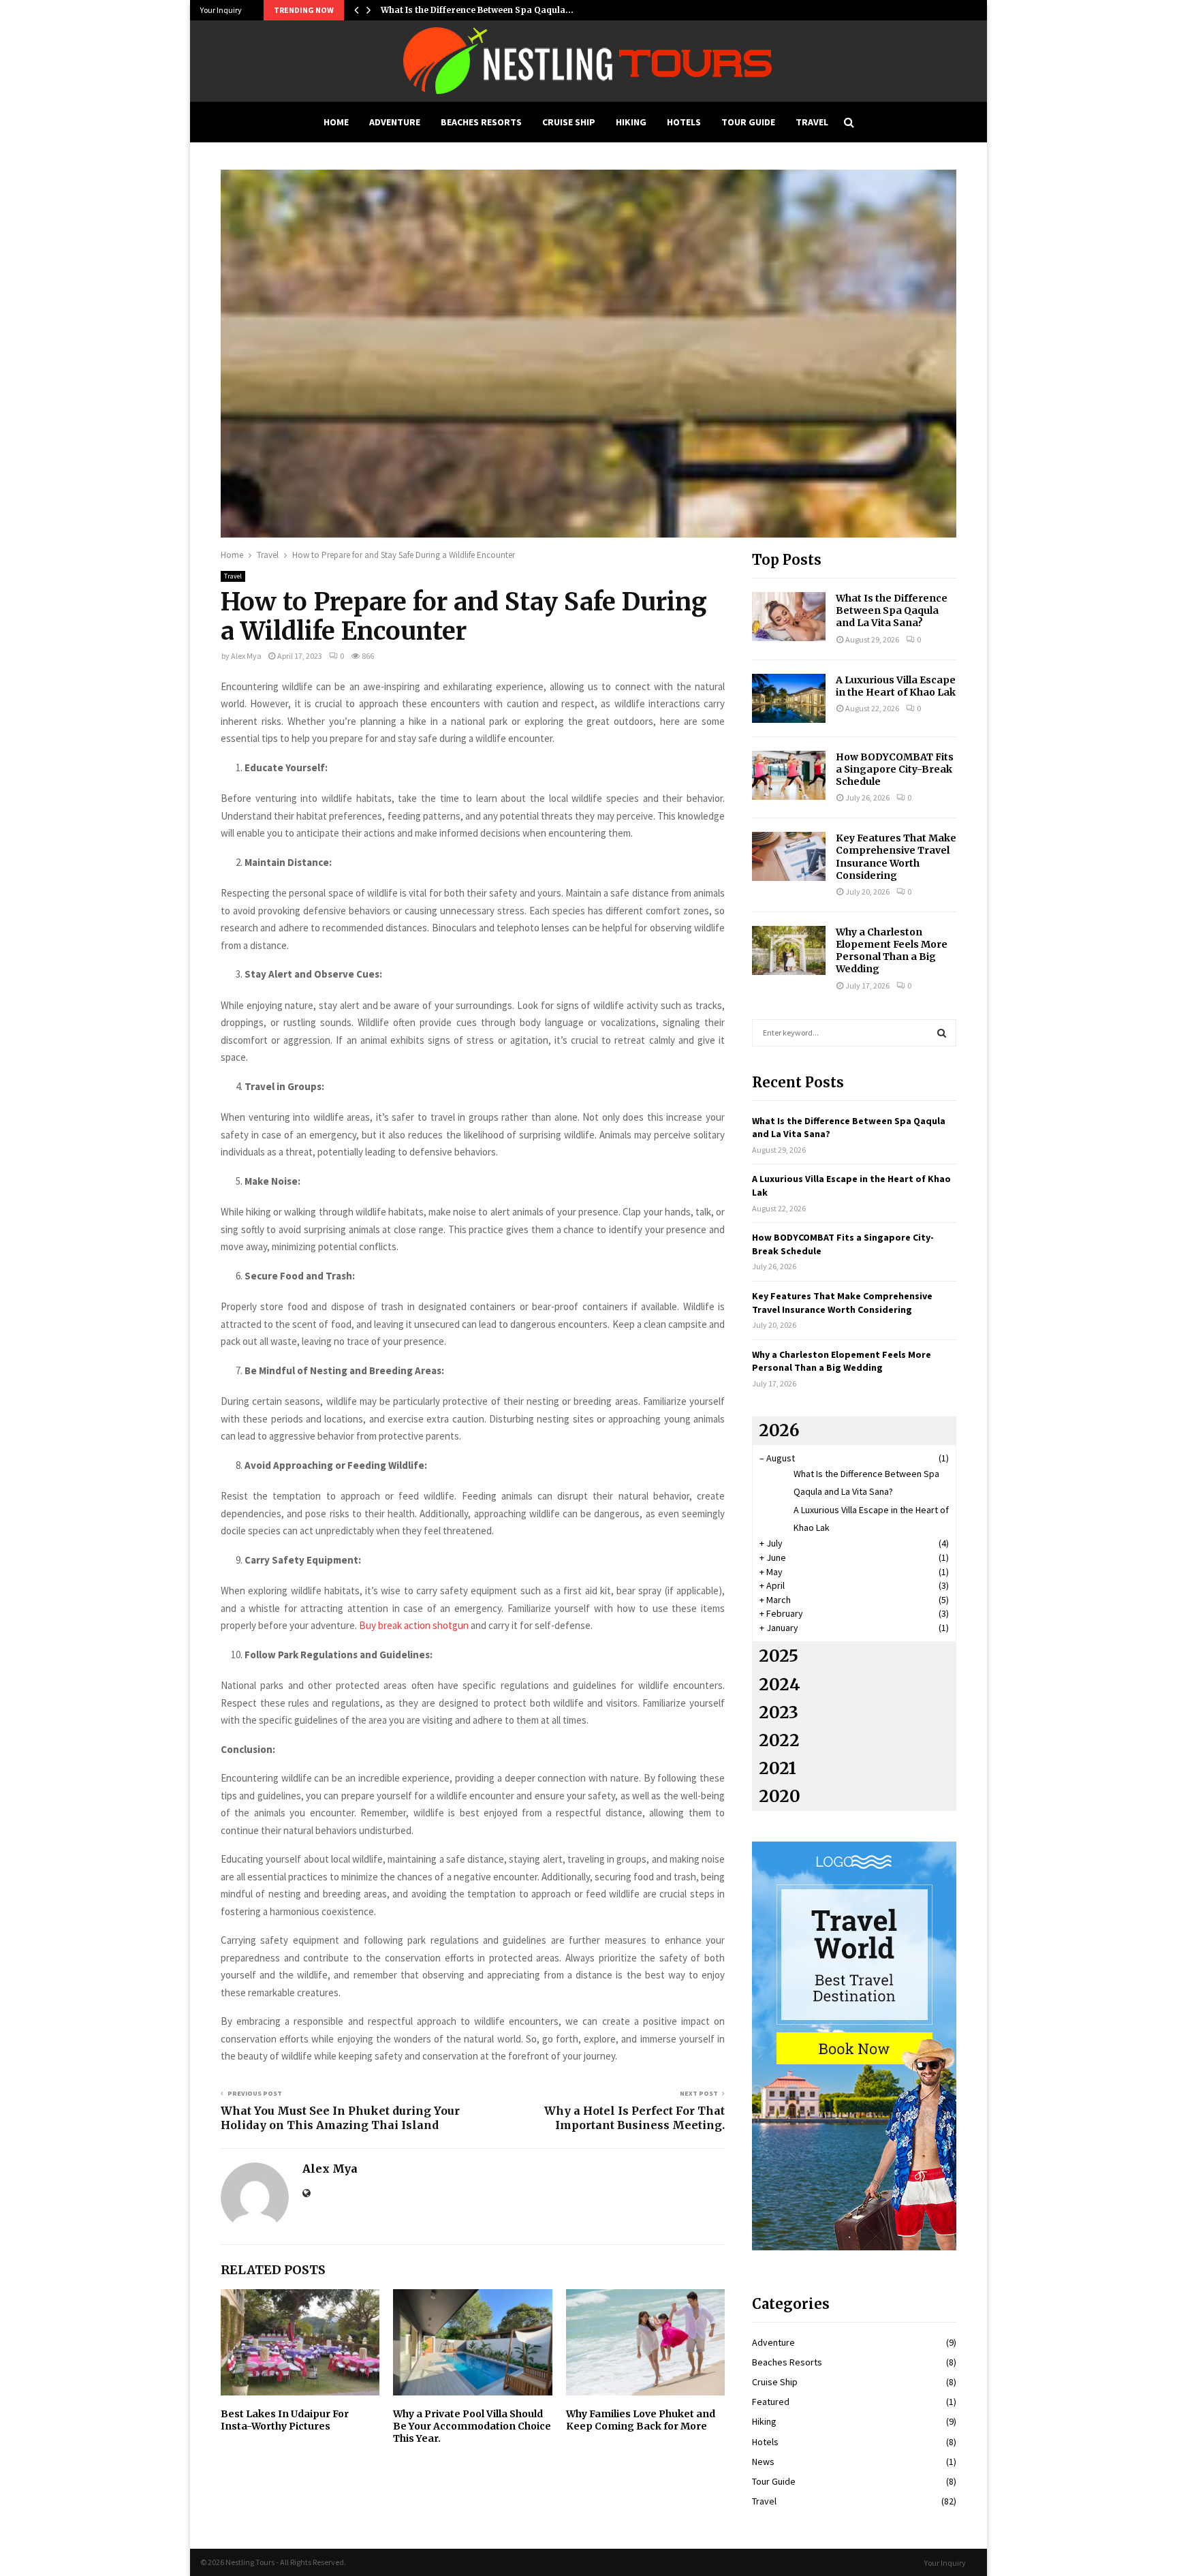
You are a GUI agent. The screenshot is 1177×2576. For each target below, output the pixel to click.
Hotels (684, 122)
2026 (779, 1430)
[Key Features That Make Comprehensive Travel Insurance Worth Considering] (789, 856)
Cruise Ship (569, 122)
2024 (780, 1685)
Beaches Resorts (481, 122)
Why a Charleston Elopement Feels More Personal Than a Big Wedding (892, 951)
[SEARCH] (942, 1033)
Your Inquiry (221, 10)
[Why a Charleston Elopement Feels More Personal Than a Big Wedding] (789, 950)
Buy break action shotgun (414, 1625)
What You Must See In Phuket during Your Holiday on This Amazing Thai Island (340, 2118)
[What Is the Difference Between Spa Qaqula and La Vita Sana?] (789, 617)
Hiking (631, 122)
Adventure (395, 122)
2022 (779, 1740)
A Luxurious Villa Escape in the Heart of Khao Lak (896, 686)
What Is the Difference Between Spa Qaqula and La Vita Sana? (892, 610)
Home (336, 122)
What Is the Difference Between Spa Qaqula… (477, 10)
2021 (778, 1768)
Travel (812, 122)
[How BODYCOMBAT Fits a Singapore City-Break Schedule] (789, 775)
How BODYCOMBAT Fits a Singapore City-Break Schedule (895, 769)
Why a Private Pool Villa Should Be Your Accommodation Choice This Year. (472, 2426)
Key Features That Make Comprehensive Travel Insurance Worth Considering (896, 857)
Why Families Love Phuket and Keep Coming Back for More (641, 2420)
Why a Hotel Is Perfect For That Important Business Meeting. (634, 2118)
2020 (780, 1796)
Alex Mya (246, 656)
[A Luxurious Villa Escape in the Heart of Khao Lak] (789, 698)
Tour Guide (748, 122)
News (763, 2462)
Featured (771, 2402)
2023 (779, 1712)
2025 (779, 1656)
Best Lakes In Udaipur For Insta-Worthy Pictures (285, 2420)
